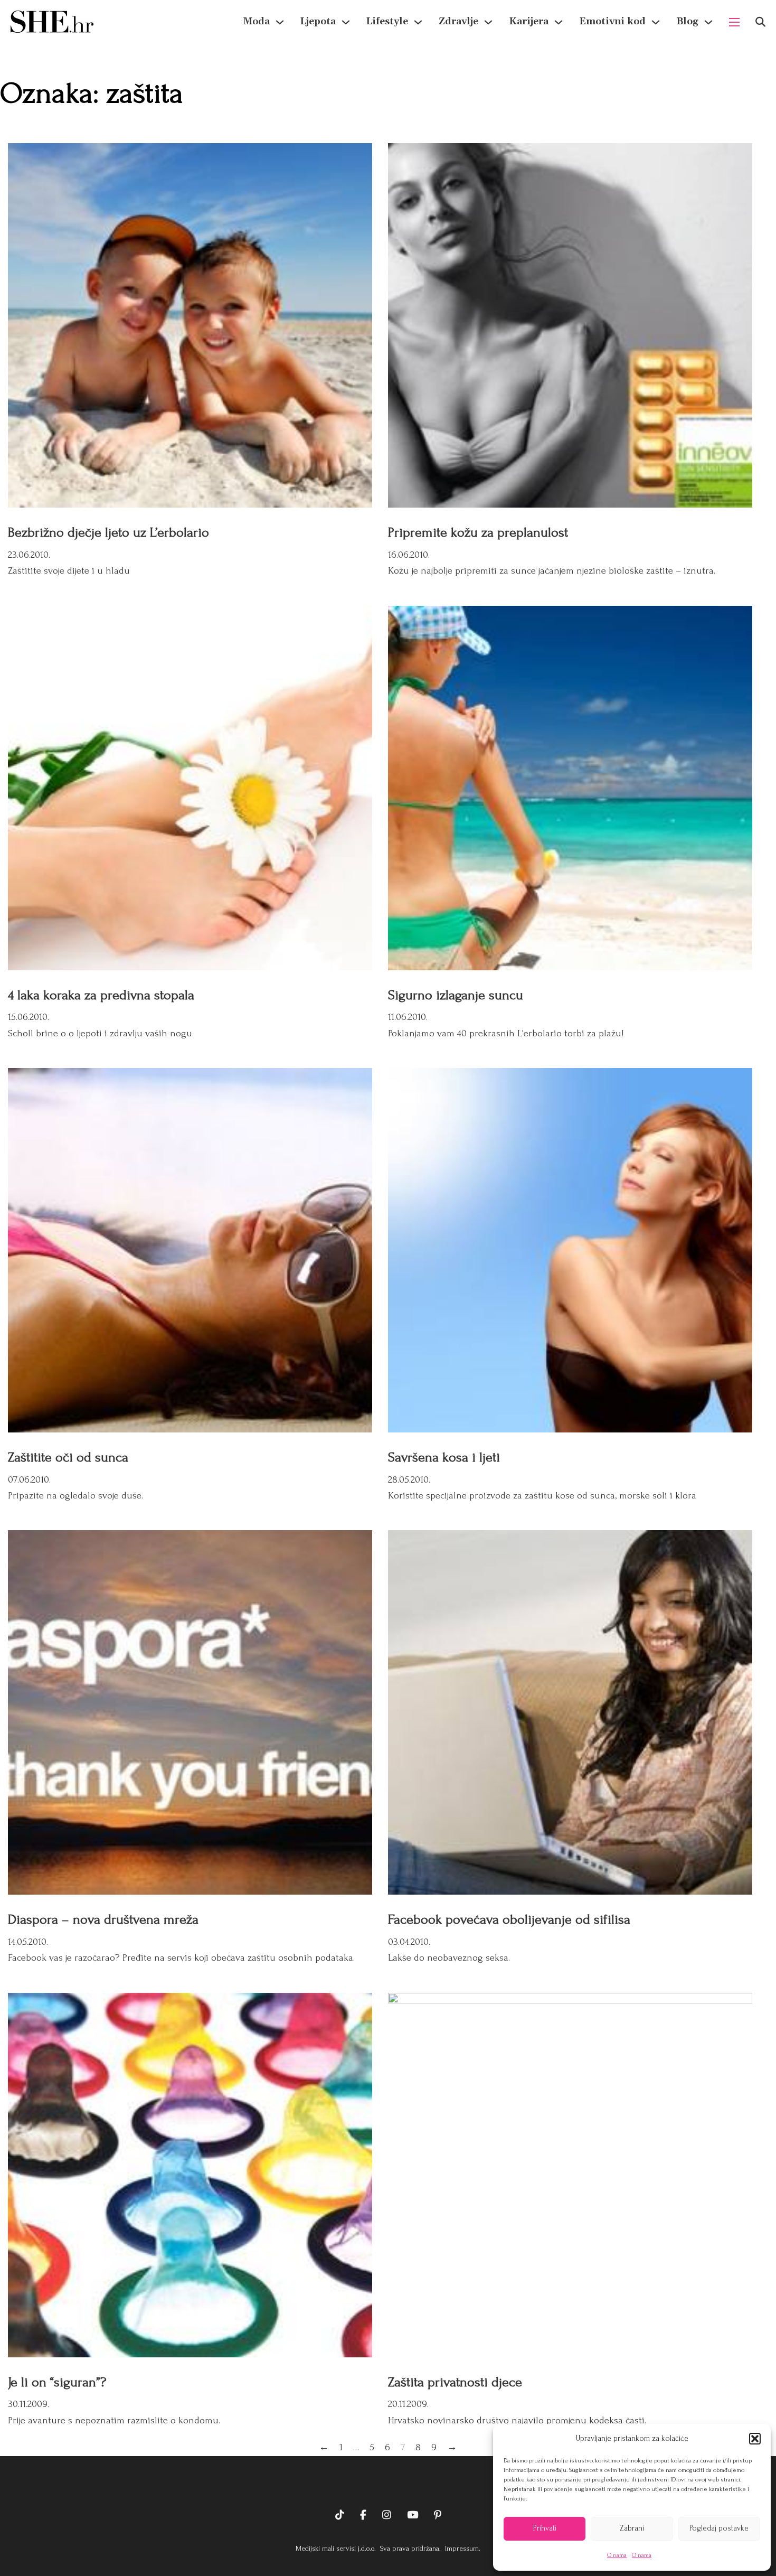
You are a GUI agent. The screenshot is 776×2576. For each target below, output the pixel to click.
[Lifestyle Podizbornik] (418, 22)
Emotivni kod (612, 21)
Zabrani (632, 2528)
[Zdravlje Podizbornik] (488, 22)
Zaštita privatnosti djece (455, 2382)
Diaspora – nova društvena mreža (103, 1919)
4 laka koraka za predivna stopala (101, 995)
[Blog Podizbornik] (708, 22)
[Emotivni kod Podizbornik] (656, 22)
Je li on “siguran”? (57, 2382)
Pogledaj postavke (719, 2528)
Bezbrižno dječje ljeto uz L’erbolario (108, 532)
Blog (687, 21)
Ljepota (318, 21)
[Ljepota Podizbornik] (346, 22)
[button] (755, 2439)
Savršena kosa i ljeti (444, 1457)
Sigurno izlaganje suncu (456, 995)
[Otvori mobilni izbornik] (734, 22)
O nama (617, 2555)
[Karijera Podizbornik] (559, 22)
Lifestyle (387, 21)
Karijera (529, 21)
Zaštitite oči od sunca (68, 1457)
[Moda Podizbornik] (280, 22)
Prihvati (545, 2528)
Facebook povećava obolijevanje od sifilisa (509, 1919)
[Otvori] (760, 22)
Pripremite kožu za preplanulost (478, 532)
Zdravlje (458, 21)
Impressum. (462, 2548)
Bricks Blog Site (388, 2483)
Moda (257, 21)
